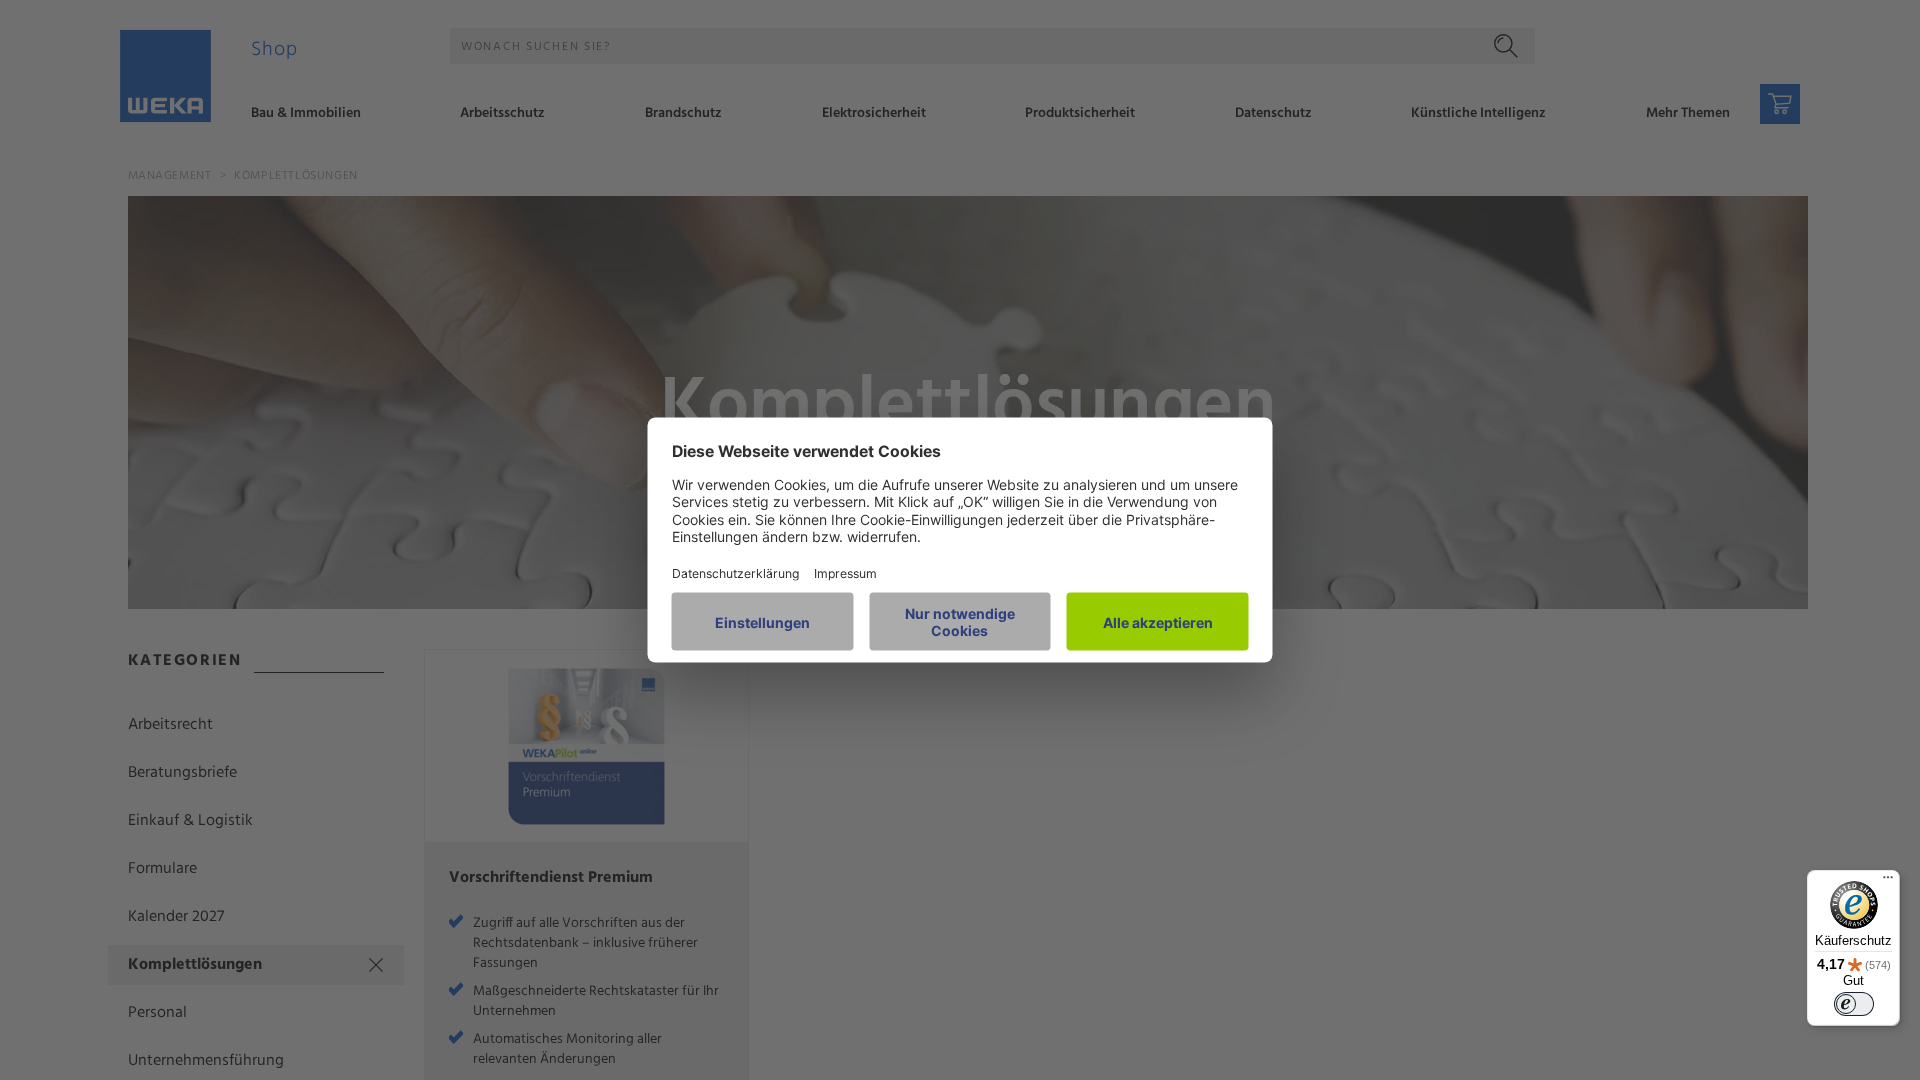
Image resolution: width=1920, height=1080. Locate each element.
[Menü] (1888, 882)
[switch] (1854, 1004)
